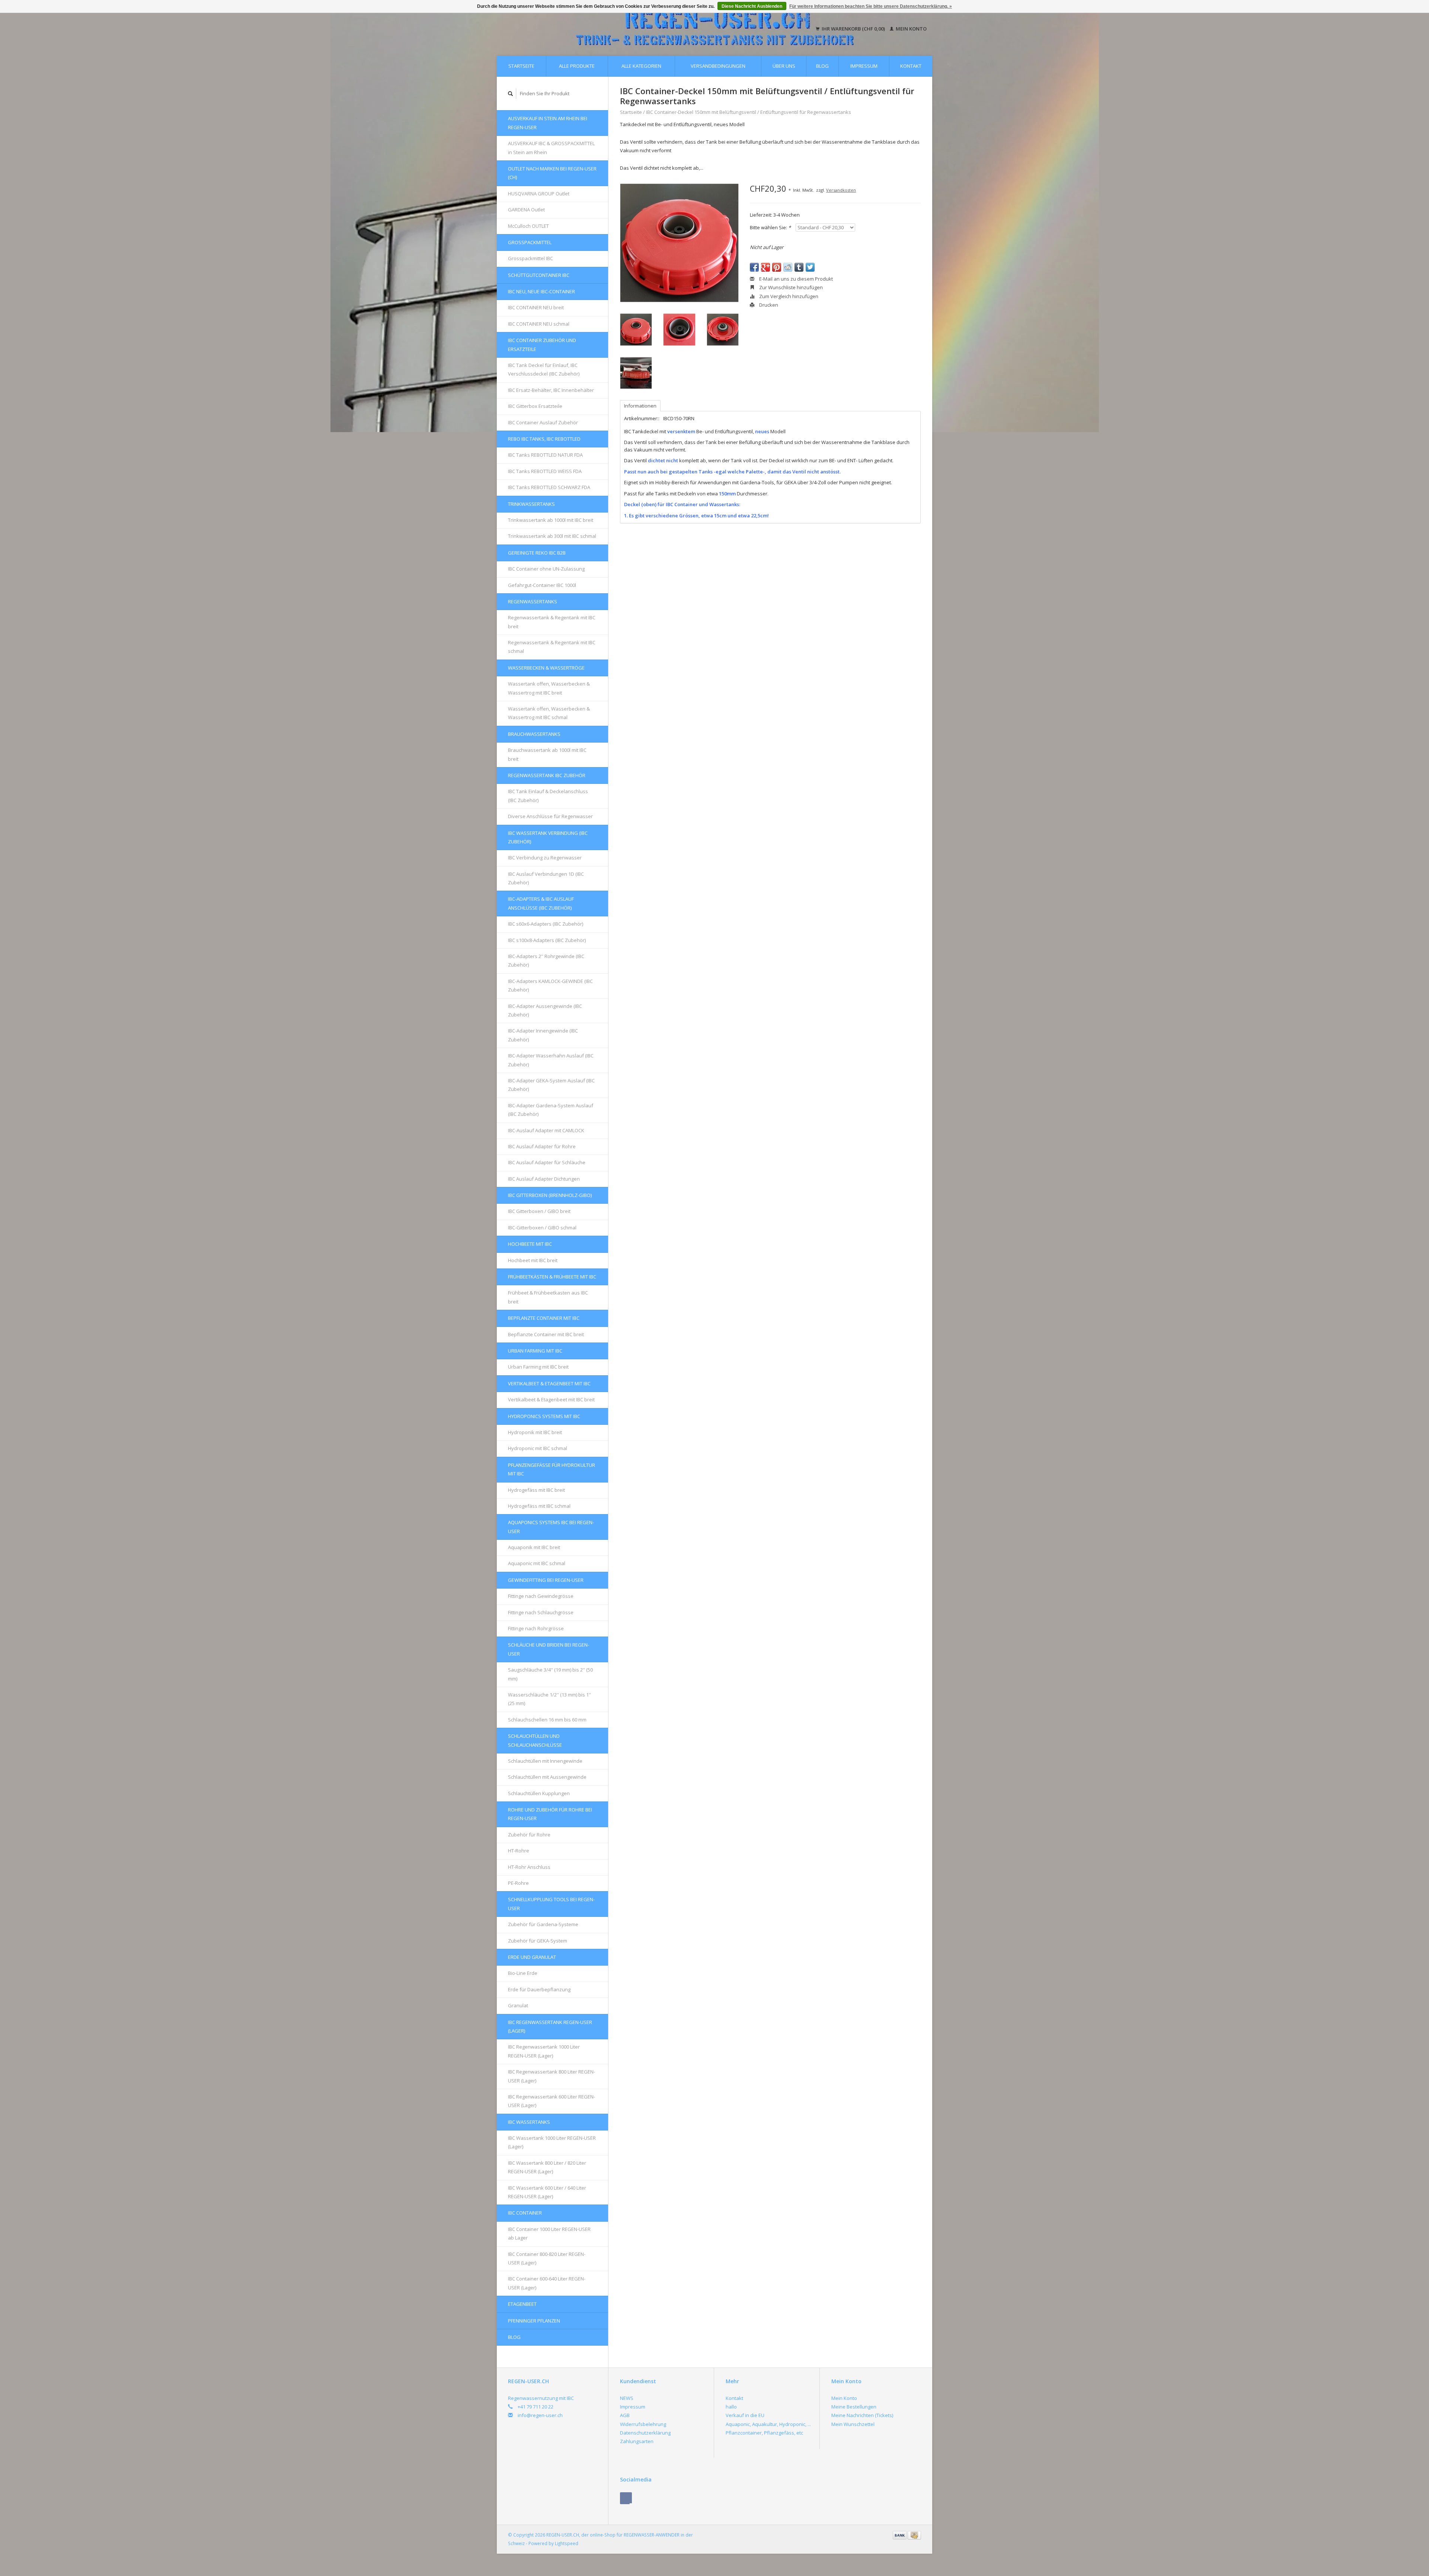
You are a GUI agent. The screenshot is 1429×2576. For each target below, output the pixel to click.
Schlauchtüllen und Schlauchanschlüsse (535, 1740)
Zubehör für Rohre (529, 1835)
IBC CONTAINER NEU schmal (539, 324)
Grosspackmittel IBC (530, 258)
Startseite (521, 66)
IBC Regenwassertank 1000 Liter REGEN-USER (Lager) (544, 2051)
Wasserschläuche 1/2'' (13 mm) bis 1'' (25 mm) (549, 1699)
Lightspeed (567, 2543)
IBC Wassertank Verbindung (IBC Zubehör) (548, 837)
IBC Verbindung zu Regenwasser (545, 858)
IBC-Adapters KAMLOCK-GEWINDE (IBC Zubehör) (550, 985)
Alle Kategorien (641, 66)
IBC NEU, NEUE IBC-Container (541, 291)
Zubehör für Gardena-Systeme (543, 1924)
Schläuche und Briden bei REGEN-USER (549, 1649)
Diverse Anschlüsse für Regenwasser (550, 816)
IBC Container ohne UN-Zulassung (546, 569)
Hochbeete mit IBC (530, 1244)
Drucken (768, 305)
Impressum (864, 66)
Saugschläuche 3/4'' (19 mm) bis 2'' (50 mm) (550, 1674)
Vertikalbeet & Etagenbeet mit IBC (549, 1383)
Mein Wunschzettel (853, 2424)
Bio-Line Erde (523, 1973)
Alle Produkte (577, 66)
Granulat (518, 2005)
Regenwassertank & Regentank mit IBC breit (552, 622)
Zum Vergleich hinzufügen (788, 296)
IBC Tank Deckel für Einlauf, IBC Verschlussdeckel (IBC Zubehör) (544, 369)
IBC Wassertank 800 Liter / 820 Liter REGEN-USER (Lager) (547, 2167)
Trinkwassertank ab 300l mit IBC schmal (552, 536)
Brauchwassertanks (534, 734)
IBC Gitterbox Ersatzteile (535, 406)
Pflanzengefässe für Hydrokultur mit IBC (552, 1469)
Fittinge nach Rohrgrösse (536, 1628)
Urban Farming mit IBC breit (538, 1367)
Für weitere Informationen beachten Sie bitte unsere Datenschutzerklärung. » (871, 6)
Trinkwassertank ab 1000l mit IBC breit (551, 520)
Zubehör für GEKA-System (538, 1941)
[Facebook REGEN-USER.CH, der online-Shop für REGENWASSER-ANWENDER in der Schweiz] (626, 2498)
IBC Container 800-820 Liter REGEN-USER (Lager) (547, 2258)
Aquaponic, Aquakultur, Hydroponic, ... (768, 2424)
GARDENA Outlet (526, 210)
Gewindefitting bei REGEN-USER (546, 1580)
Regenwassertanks (533, 601)
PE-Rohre (518, 1883)
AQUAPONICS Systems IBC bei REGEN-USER (551, 1527)
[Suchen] (511, 94)
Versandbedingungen (718, 66)
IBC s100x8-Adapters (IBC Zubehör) (547, 940)
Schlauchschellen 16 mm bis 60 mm (547, 1720)
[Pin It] (777, 267)
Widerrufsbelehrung (643, 2424)
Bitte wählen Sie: (770, 227)
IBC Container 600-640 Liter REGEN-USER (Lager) (547, 2283)
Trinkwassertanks (531, 504)
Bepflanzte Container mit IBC (544, 1318)
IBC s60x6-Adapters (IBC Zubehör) (546, 924)
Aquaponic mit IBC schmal (537, 1563)
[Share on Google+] (765, 267)
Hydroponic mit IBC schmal (538, 1448)
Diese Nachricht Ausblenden (752, 6)
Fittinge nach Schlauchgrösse (541, 1612)
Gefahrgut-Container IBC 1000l (542, 585)
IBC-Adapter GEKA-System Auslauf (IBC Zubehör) (551, 1085)
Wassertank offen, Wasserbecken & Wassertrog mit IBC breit (549, 688)
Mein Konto (911, 29)
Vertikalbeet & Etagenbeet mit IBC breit (551, 1399)
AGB (625, 2415)
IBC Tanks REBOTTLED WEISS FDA (545, 471)
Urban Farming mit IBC (535, 1351)
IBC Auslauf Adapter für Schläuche (547, 1162)
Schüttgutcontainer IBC (539, 275)
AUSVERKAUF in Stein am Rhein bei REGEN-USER (548, 123)
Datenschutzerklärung (645, 2433)
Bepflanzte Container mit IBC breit (546, 1334)
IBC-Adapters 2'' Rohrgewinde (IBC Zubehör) (546, 960)
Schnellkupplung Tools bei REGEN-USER (551, 1904)
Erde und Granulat (532, 1957)
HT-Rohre (519, 1851)
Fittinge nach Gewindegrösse (541, 1596)
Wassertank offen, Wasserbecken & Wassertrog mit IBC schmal (549, 713)
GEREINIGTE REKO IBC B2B (537, 553)
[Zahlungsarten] (900, 2535)
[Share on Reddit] (788, 267)
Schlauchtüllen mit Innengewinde (545, 1761)
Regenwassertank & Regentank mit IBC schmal (552, 647)
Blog (822, 66)
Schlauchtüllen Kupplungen (539, 1793)
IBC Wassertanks (529, 2122)
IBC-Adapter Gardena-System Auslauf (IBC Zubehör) (551, 1110)
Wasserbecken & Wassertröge (546, 668)
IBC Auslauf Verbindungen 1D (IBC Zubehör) (546, 878)
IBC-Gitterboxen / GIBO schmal (542, 1228)
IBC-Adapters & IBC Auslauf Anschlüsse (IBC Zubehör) (541, 903)
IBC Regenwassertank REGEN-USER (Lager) (550, 2026)
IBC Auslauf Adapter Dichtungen (544, 1179)
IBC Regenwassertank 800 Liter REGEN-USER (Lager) (552, 2076)
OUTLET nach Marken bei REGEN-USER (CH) (552, 173)
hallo (731, 2407)
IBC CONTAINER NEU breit (536, 307)
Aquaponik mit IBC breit (534, 1547)
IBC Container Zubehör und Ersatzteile (542, 344)
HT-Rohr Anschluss (529, 1867)
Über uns (784, 66)
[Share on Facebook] (754, 267)
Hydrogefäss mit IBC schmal (539, 1506)
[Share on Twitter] (810, 267)
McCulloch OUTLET (528, 226)
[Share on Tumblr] (799, 267)
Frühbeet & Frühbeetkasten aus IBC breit (548, 1297)
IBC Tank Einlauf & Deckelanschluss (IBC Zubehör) (548, 796)
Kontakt (911, 66)
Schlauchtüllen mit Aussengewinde (547, 1777)
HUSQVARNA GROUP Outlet (539, 194)
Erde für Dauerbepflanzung (539, 1989)
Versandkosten (841, 190)
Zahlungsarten (637, 2441)
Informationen (640, 406)
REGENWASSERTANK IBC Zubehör (547, 775)
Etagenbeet (522, 2304)
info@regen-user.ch (540, 2415)
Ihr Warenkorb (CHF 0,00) (853, 29)
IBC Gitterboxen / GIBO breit (539, 1211)
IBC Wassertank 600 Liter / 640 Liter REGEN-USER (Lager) (547, 2192)
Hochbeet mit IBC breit (533, 1260)
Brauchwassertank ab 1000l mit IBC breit (547, 754)
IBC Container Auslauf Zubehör (543, 422)
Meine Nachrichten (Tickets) (862, 2415)
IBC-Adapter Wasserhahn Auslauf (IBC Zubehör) (551, 1060)
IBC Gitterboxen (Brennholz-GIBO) (550, 1195)
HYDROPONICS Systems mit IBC (544, 1416)
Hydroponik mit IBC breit (535, 1432)
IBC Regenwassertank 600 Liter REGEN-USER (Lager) (552, 2101)
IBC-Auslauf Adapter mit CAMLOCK (546, 1130)
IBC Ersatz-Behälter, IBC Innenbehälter (551, 390)
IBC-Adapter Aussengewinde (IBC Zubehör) (545, 1010)
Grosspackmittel (530, 242)
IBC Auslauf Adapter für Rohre (542, 1146)
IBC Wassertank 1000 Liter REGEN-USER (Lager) (552, 2142)
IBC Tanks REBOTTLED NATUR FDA (545, 455)
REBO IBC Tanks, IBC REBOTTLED (544, 439)
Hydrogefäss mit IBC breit (536, 1490)
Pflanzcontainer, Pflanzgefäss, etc (764, 2433)
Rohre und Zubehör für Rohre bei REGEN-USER (550, 1814)
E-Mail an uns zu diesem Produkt (795, 279)
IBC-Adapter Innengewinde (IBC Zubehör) (543, 1035)
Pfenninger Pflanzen (534, 2321)
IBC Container (525, 2213)
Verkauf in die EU (745, 2415)
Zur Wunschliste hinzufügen (790, 287)
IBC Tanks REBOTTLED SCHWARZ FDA (549, 487)
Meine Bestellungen (854, 2407)
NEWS (627, 2398)
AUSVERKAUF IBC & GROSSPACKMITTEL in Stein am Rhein (551, 148)
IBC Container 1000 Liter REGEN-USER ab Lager (549, 2233)
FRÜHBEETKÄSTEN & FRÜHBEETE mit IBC (552, 1277)
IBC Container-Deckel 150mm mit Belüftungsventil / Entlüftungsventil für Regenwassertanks (749, 112)
